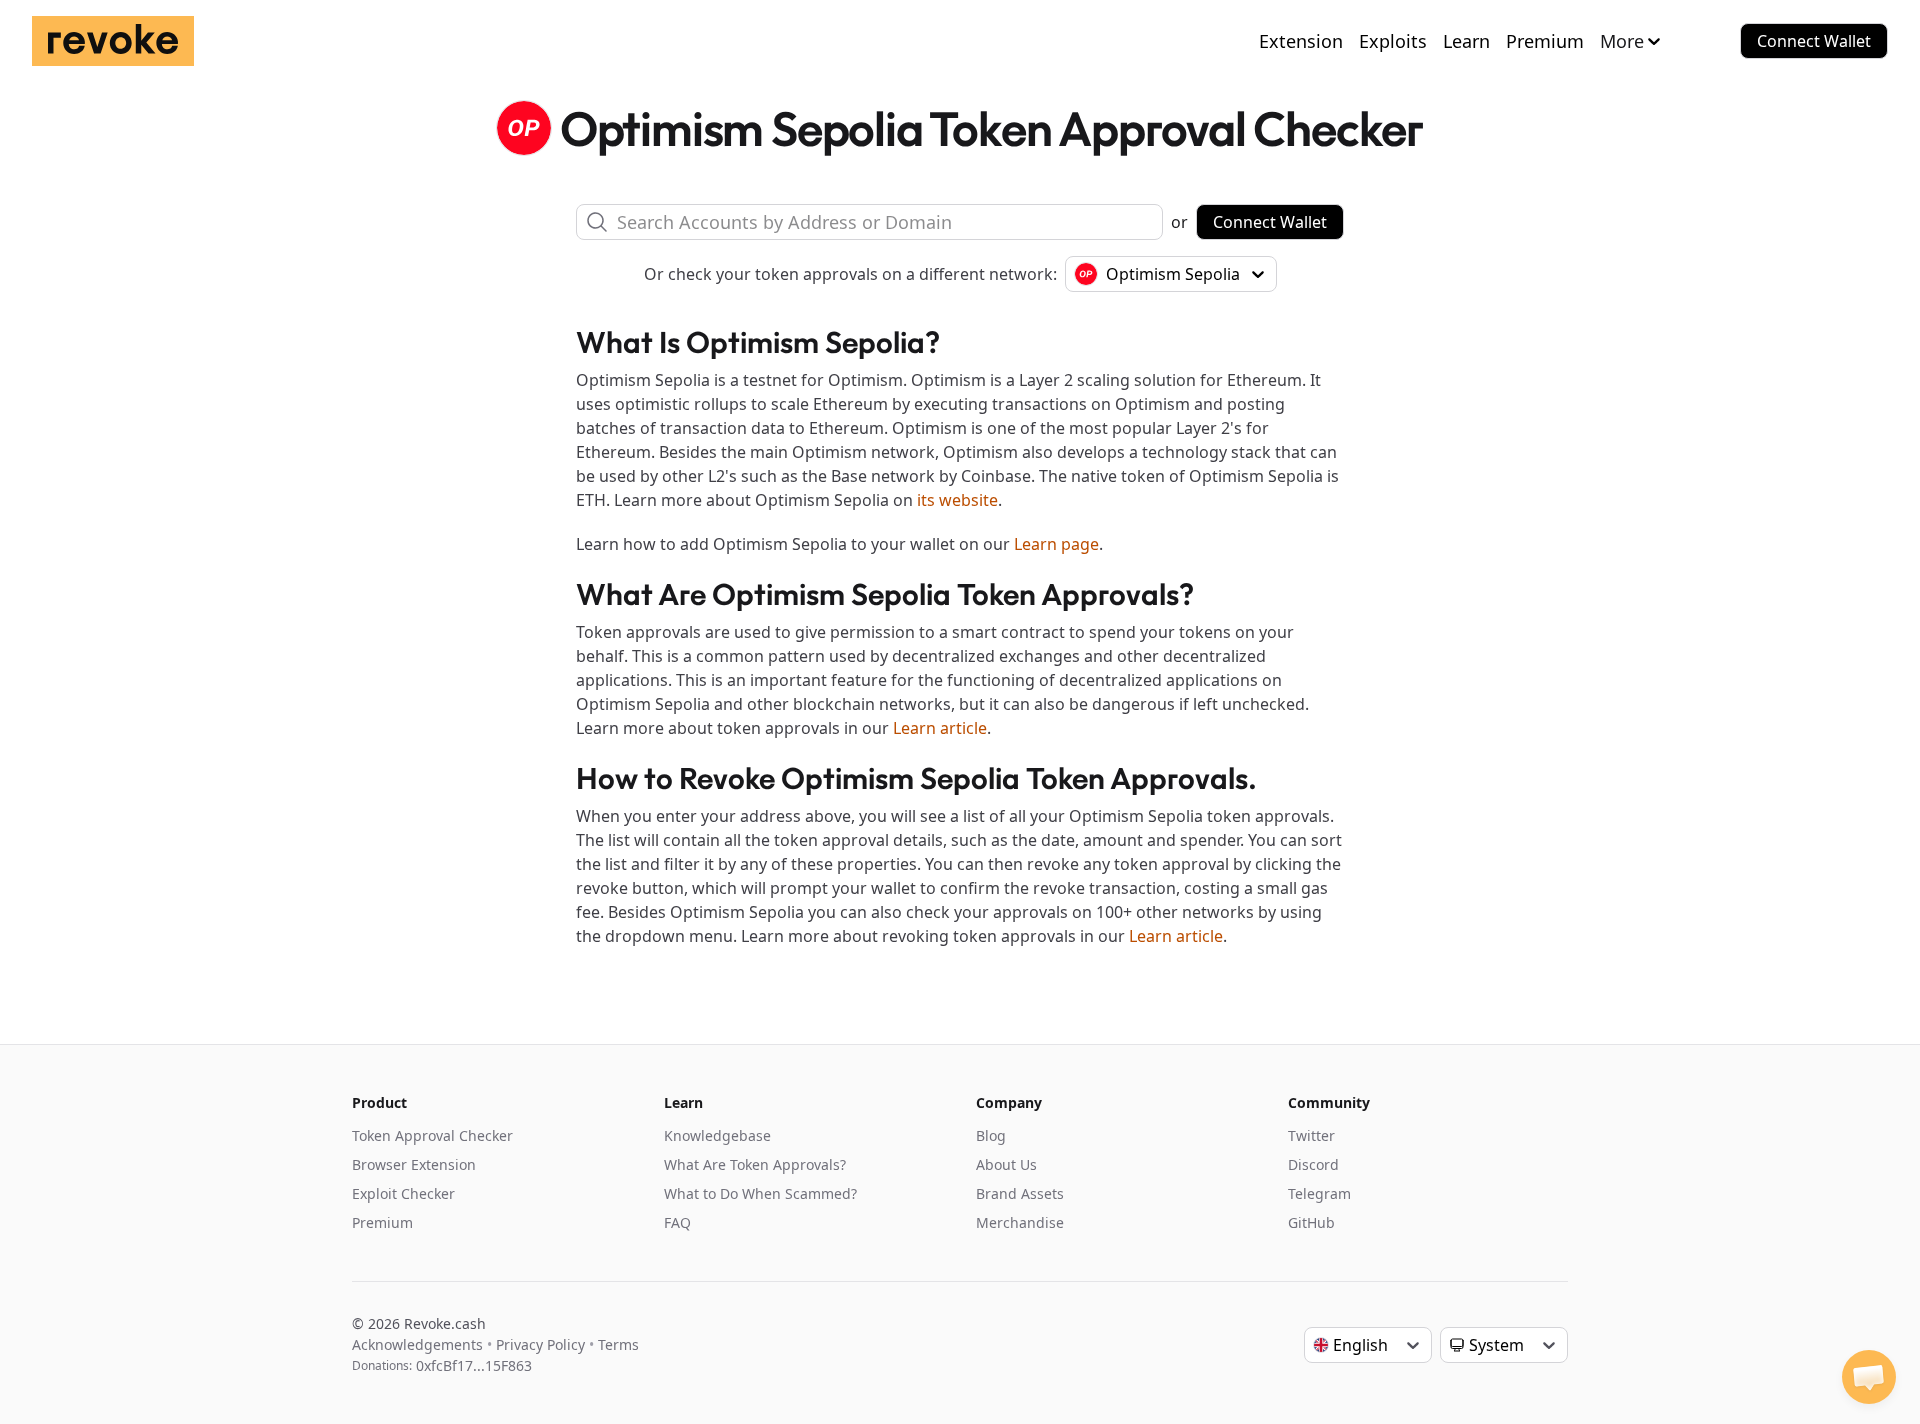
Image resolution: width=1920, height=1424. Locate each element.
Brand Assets (1020, 1193)
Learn (1466, 41)
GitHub (1311, 1222)
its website (957, 500)
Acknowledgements (417, 1344)
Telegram (1319, 1193)
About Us (1006, 1164)
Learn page (1056, 544)
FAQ (677, 1222)
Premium (1545, 41)
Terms (618, 1344)
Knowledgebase (717, 1135)
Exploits (1393, 41)
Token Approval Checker (432, 1135)
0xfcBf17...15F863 (474, 1365)
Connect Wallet (1814, 41)
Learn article (940, 728)
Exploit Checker (403, 1193)
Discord (1313, 1164)
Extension (1301, 41)
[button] (1869, 1377)
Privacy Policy (540, 1344)
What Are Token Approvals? (755, 1164)
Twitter (1311, 1135)
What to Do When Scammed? (760, 1193)
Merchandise (1020, 1222)
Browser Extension (414, 1164)
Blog (991, 1135)
